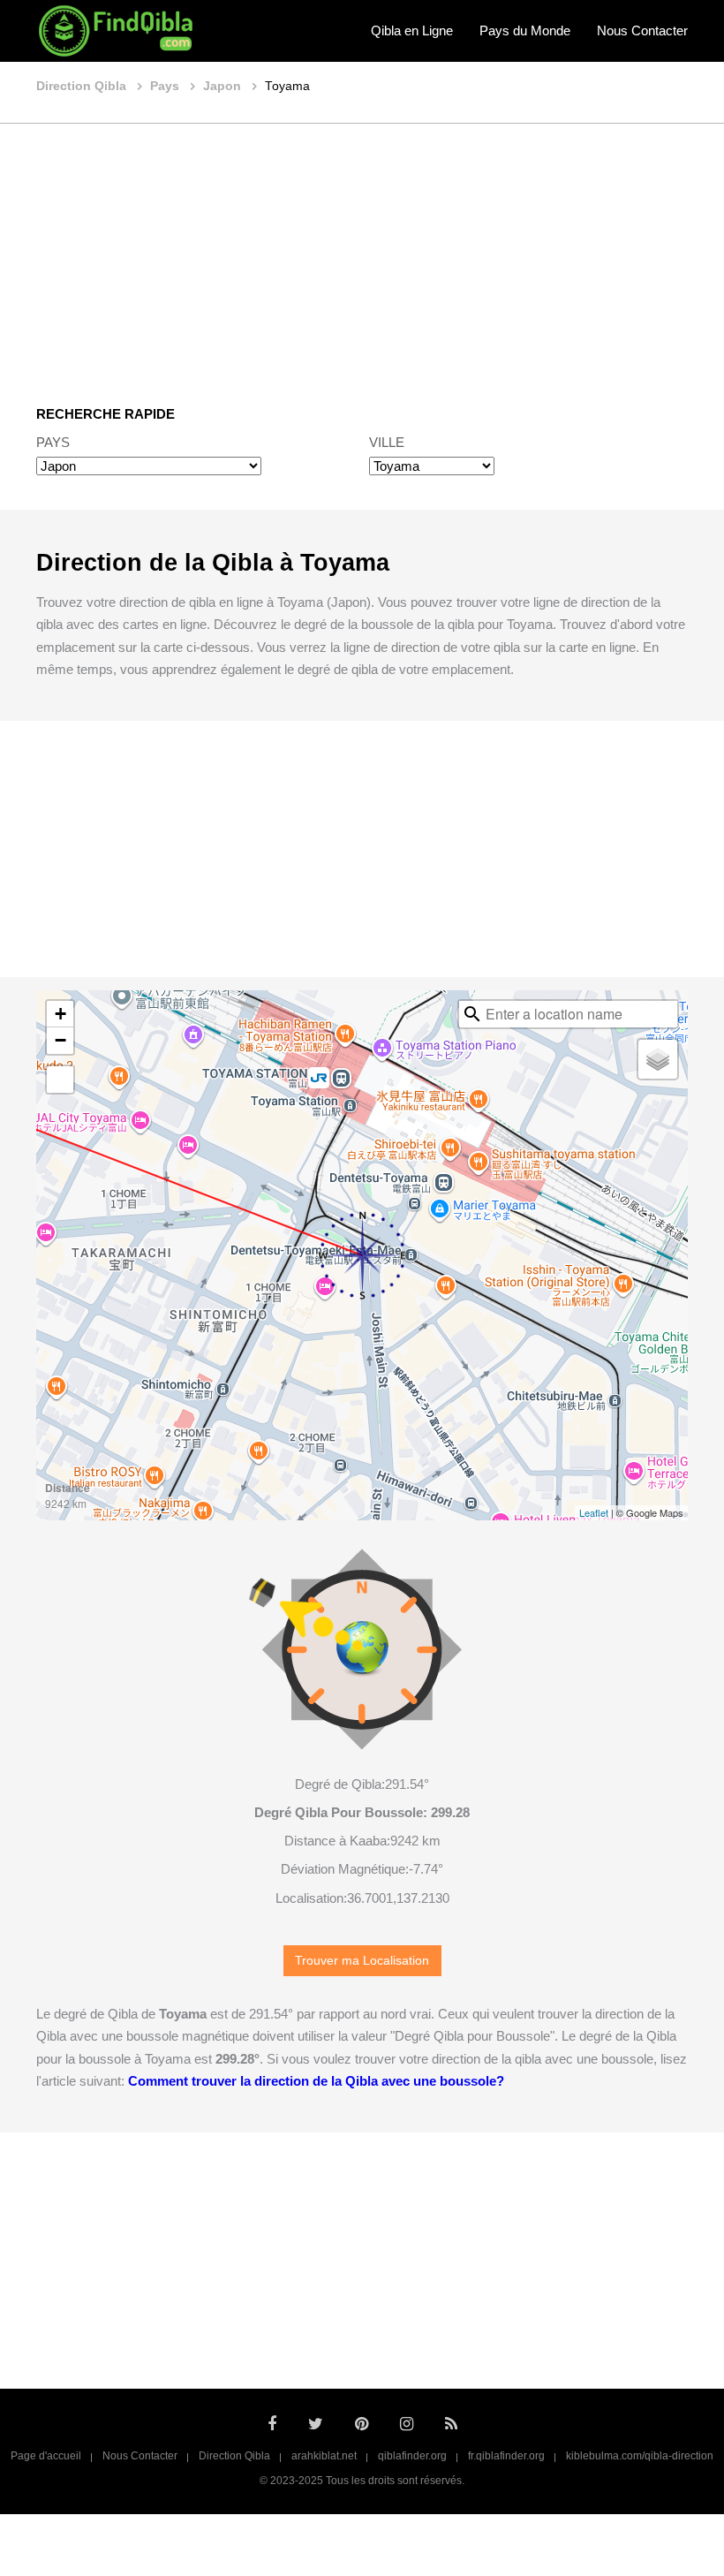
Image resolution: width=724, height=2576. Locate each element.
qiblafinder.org (412, 2456)
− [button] (60, 1040)
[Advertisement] (362, 252)
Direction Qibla (234, 2456)
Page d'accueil (46, 2456)
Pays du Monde (525, 30)
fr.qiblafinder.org (506, 2456)
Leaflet (594, 1512)
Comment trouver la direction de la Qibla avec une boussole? (316, 2081)
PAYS (53, 442)
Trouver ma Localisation (362, 1961)
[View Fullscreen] (60, 1080)
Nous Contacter (642, 30)
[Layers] (658, 1059)
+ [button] (60, 1014)
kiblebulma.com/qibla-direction (640, 2456)
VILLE (387, 442)
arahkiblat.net (324, 2456)
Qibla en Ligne (412, 30)
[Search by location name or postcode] (472, 1014)
